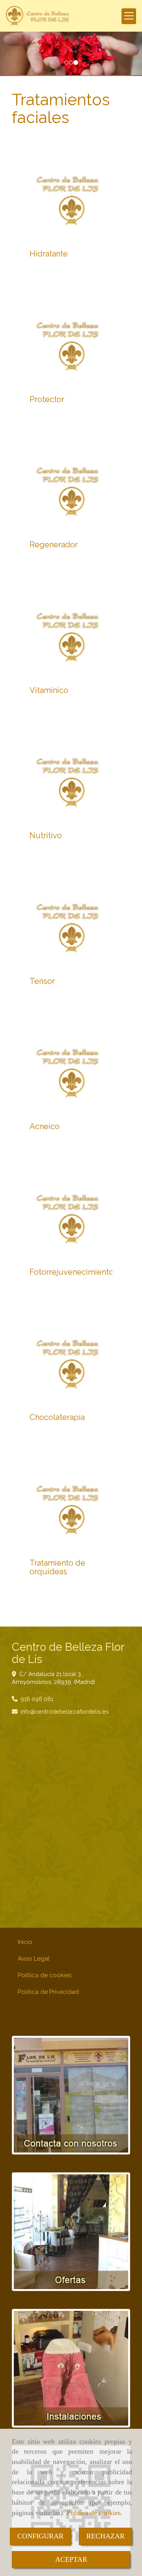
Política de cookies (94, 2513)
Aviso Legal (34, 1959)
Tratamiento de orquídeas (57, 1567)
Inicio (25, 1942)
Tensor (42, 981)
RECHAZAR (106, 2536)
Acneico (45, 1126)
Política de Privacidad (48, 1992)
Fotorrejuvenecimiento (72, 1272)
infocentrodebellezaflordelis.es (65, 1711)
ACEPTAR (71, 2559)
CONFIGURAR (40, 2536)
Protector (47, 399)
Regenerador (54, 545)
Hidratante (49, 254)
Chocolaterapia (57, 1417)
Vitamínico (49, 690)
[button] (11, 54)
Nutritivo (46, 835)
